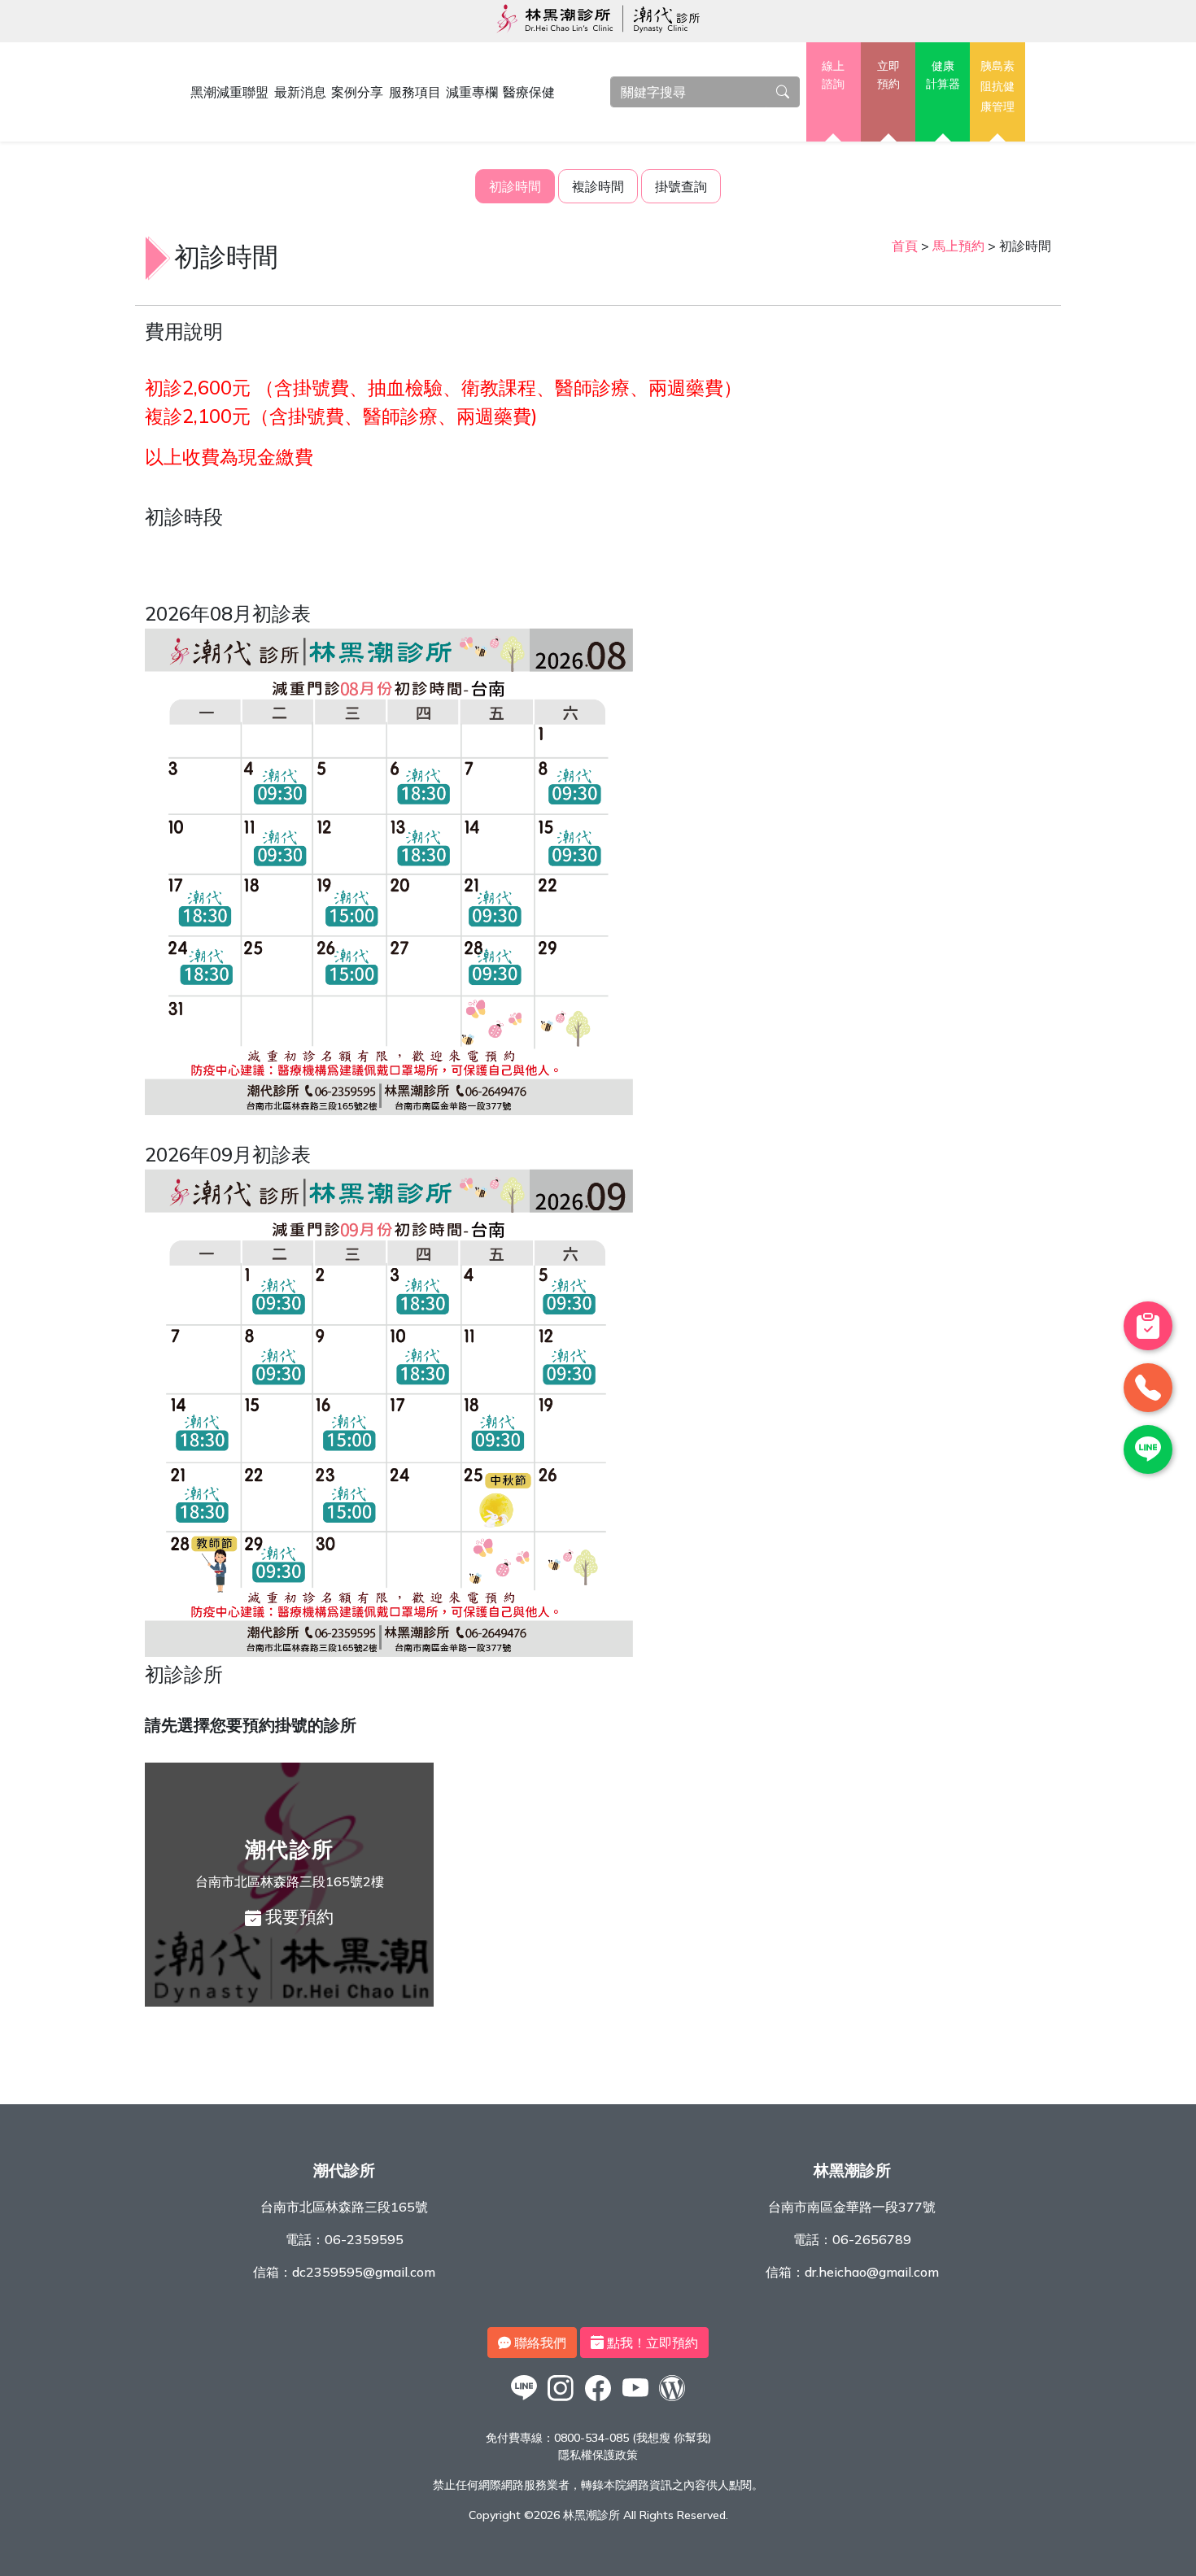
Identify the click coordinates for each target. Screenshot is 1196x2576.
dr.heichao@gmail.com (872, 2272)
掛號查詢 (681, 186)
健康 (943, 75)
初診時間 (515, 186)
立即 (888, 75)
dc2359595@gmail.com (364, 2272)
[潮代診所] (524, 2400)
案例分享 (357, 92)
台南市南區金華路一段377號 (852, 2207)
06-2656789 (872, 2239)
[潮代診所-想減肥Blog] (672, 2400)
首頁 (905, 246)
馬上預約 (958, 246)
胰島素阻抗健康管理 (997, 86)
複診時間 (598, 186)
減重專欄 (472, 92)
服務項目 (415, 92)
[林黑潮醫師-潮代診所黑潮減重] (561, 2400)
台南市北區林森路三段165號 (344, 2207)
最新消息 (300, 92)
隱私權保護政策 (598, 2455)
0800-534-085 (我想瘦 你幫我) (633, 2438)
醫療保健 (529, 92)
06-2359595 (364, 2239)
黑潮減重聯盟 (229, 92)
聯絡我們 (539, 2343)
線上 (833, 75)
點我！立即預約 (651, 2343)
